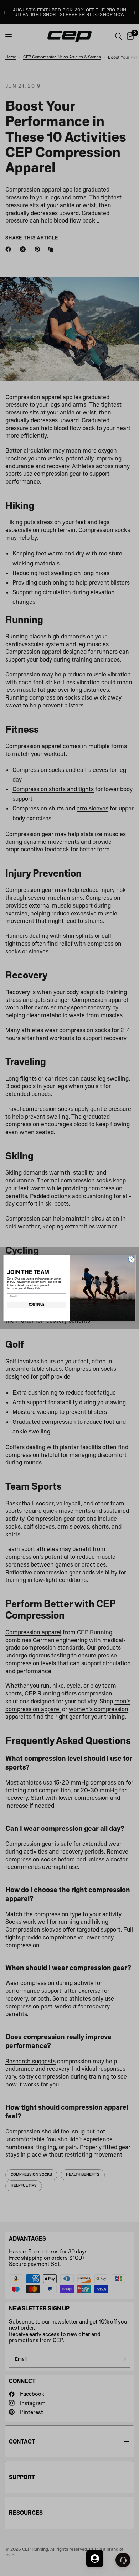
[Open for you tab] (95, 2559)
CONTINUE (37, 1305)
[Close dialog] (131, 1260)
